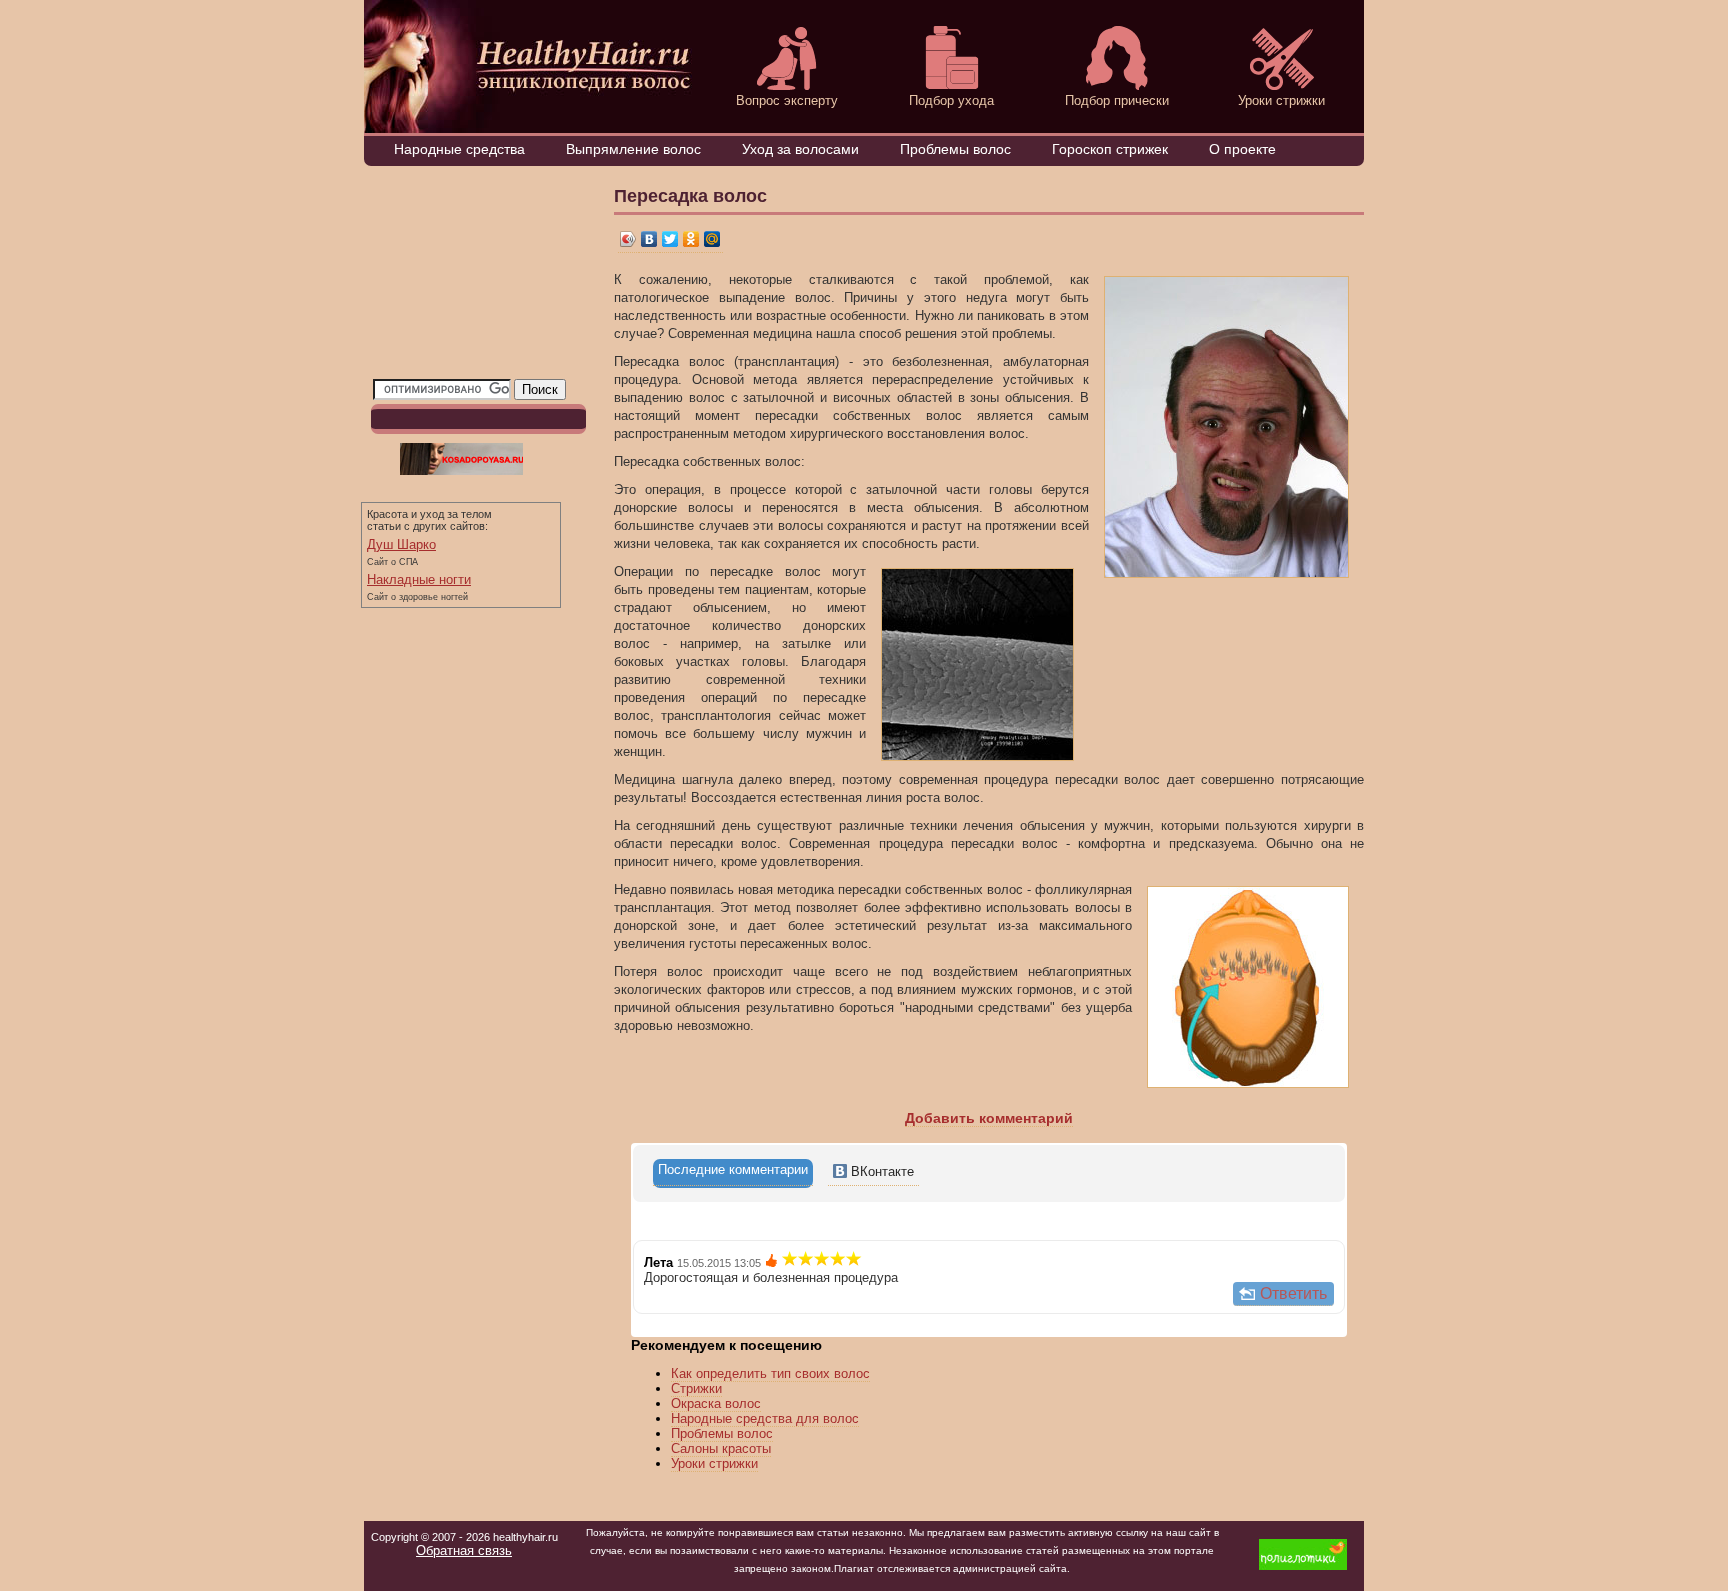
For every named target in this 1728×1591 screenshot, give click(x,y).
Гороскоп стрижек (1110, 149)
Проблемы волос (955, 149)
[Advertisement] (473, 277)
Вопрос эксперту (787, 100)
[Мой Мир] (712, 239)
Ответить (1293, 1293)
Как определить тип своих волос (770, 1373)
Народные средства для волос (765, 1418)
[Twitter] (670, 239)
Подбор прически (1117, 100)
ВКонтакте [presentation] (880, 1171)
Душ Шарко (401, 544)
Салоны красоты (721, 1448)
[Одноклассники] (691, 239)
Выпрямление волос (633, 149)
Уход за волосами (800, 149)
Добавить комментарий (989, 1118)
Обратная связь (464, 1550)
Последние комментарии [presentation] (733, 1169)
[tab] (733, 1173)
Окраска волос (716, 1403)
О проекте (1242, 149)
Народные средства (459, 149)
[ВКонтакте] (649, 239)
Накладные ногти (419, 579)
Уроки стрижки (1281, 100)
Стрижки (696, 1388)
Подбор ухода (951, 100)
